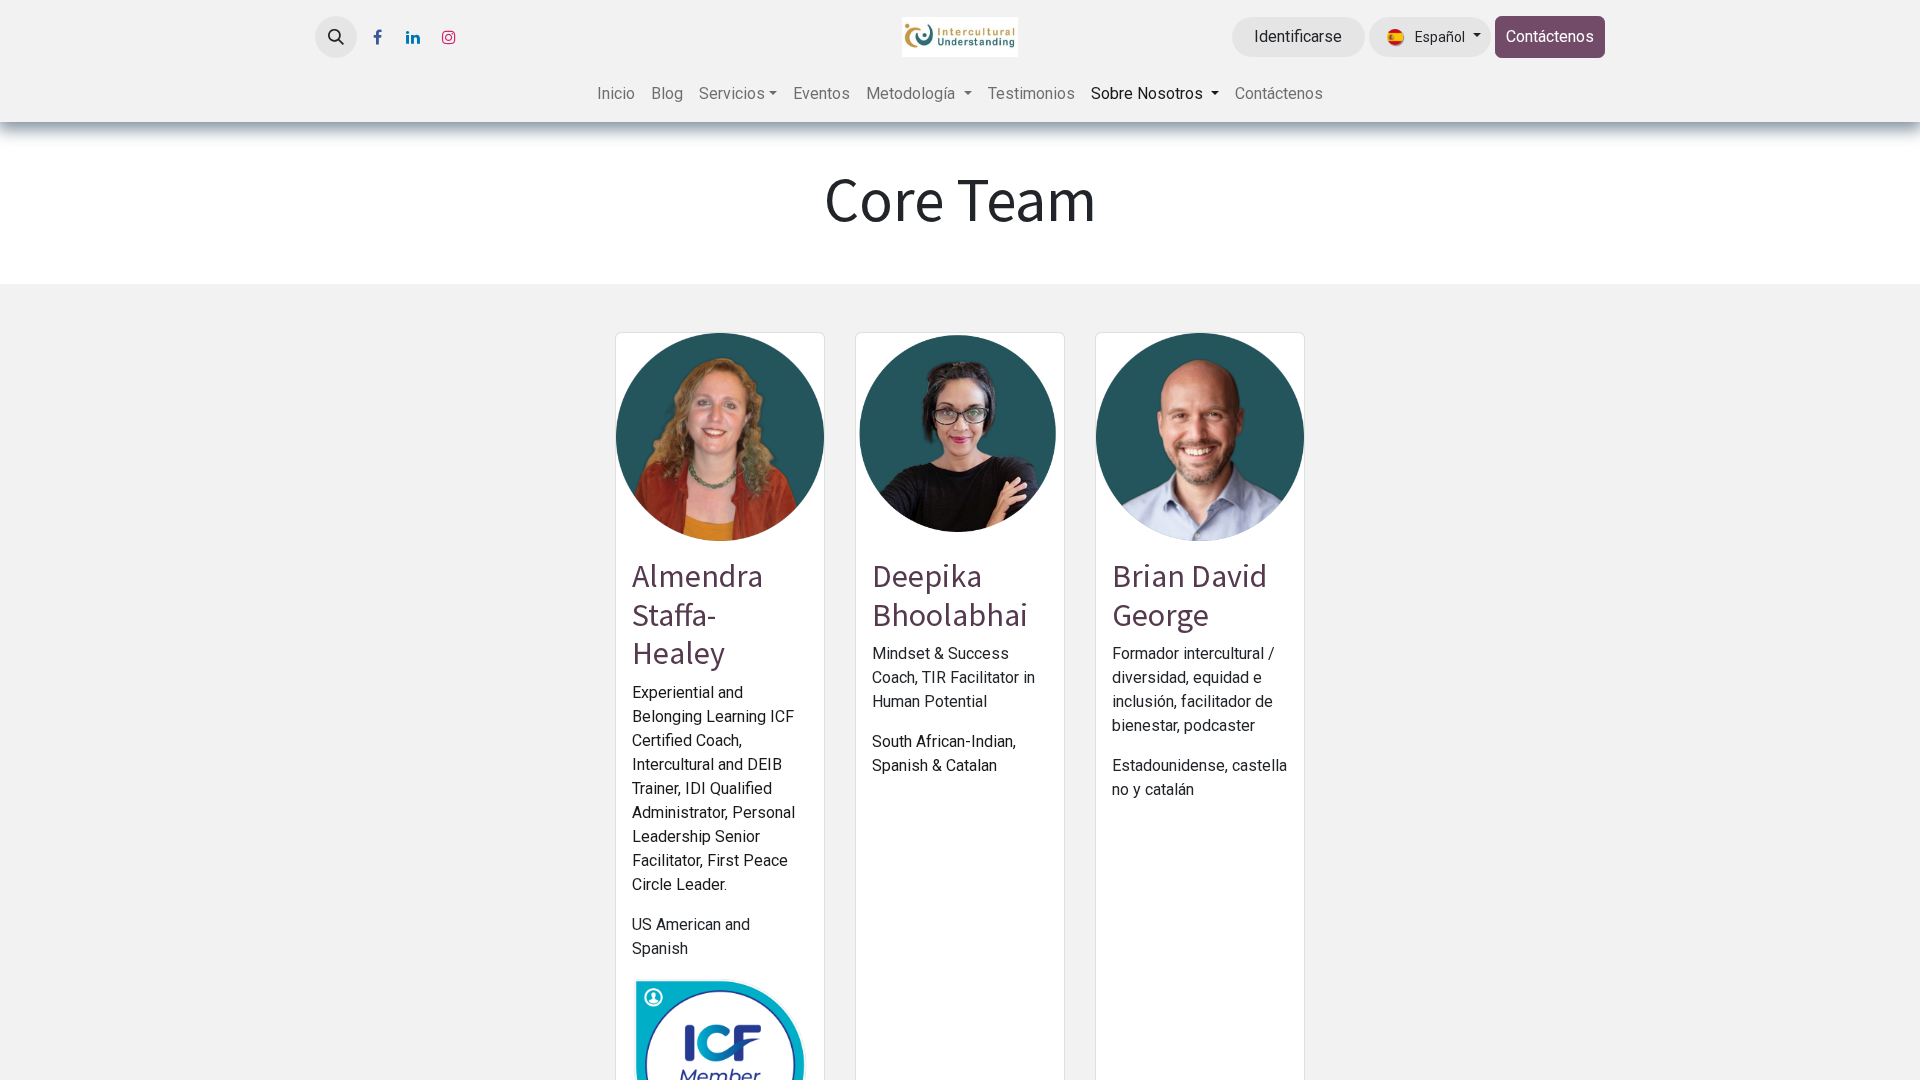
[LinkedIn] (413, 37)
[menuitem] (616, 94)
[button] (336, 37)
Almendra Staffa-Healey (697, 614)
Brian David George (1189, 595)
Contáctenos (1550, 36)
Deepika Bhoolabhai (950, 595)
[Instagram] (449, 37)
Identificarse (1298, 36)
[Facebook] (377, 37)
